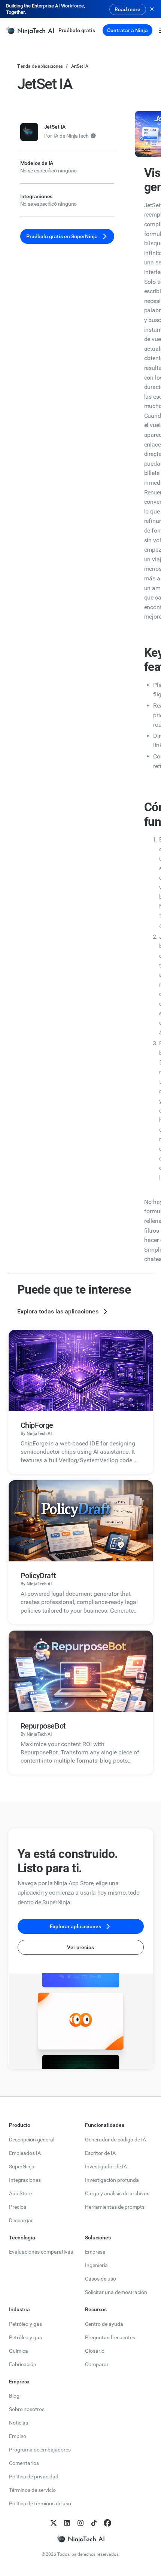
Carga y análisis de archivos (117, 2193)
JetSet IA (79, 66)
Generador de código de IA (116, 2140)
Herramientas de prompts (115, 2207)
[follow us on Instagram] (80, 2523)
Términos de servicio (32, 2490)
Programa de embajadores (40, 2450)
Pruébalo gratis (77, 30)
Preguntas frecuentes (110, 2337)
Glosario (95, 2351)
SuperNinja (22, 2166)
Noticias (19, 2423)
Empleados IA (25, 2153)
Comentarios (24, 2463)
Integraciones (25, 2180)
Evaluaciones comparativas (41, 2252)
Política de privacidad (34, 2477)
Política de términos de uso (40, 2503)
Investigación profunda (112, 2180)
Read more (127, 9)
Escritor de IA (100, 2153)
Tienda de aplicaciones (40, 66)
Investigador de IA (106, 2166)
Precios (18, 2207)
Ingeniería (96, 2265)
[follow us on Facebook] (107, 2523)
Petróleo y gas (25, 2324)
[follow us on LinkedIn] (67, 2523)
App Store (20, 2193)
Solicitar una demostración (116, 2292)
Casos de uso (101, 2279)
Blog (14, 2396)
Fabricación (23, 2364)
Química (19, 2351)
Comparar (97, 2364)
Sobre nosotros (27, 2409)
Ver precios (80, 1947)
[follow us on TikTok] (94, 2523)
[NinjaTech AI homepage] (80, 2539)
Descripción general (32, 2140)
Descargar (21, 2220)
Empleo (18, 2436)
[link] (30, 30)
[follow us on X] (54, 2523)
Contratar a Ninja (127, 30)
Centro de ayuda (104, 2324)
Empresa (95, 2252)
